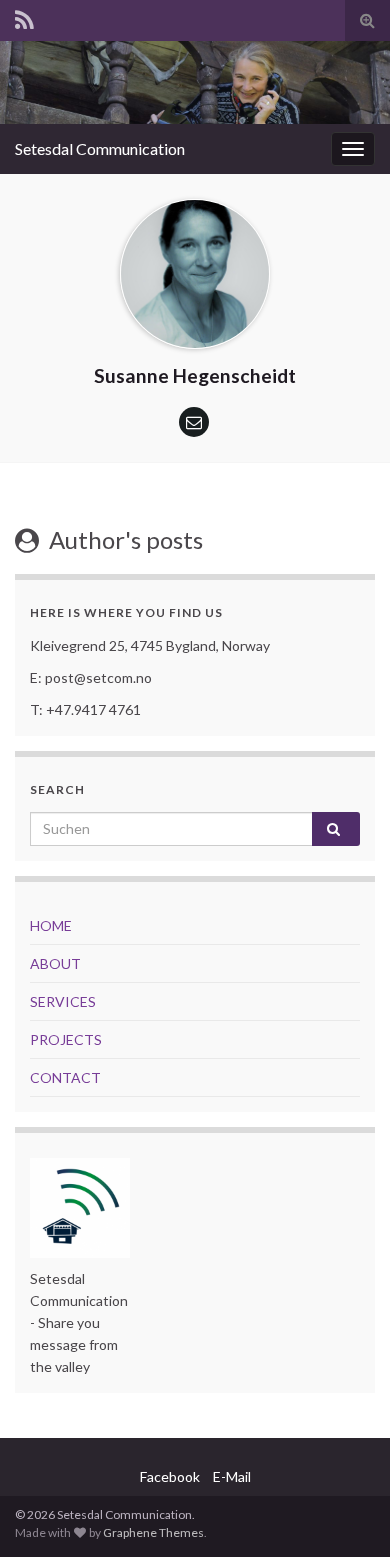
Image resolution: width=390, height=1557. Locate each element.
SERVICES (63, 1001)
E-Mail (232, 1476)
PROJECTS (66, 1039)
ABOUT (55, 963)
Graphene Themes (153, 1532)
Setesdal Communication (100, 148)
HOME (51, 925)
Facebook (170, 1476)
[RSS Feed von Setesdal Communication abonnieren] (24, 16)
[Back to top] (345, 1512)
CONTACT (65, 1077)
